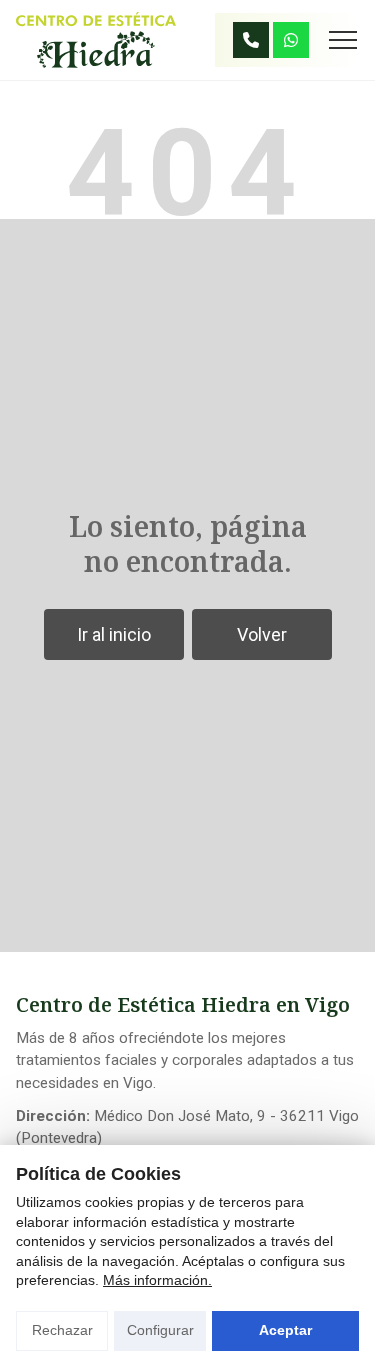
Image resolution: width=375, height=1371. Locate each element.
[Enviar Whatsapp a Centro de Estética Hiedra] (291, 40)
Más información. (157, 1280)
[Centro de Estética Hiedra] (96, 40)
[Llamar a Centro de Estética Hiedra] (251, 40)
